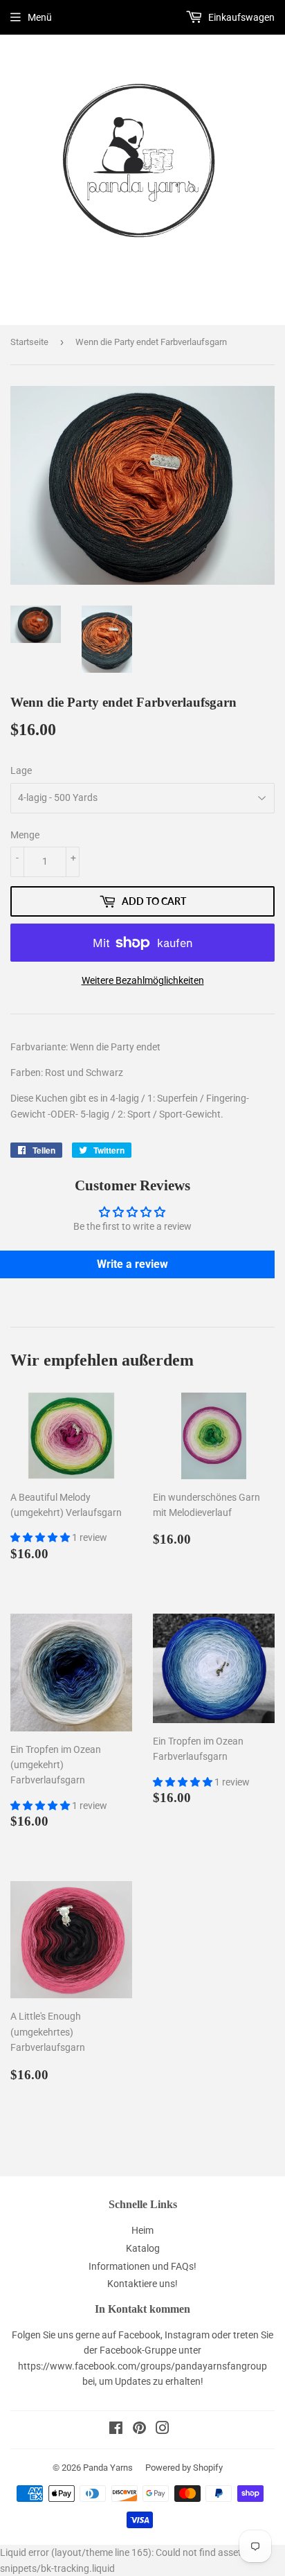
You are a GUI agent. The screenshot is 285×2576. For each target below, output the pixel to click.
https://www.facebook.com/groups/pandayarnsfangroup (142, 2366)
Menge (25, 835)
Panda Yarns (108, 2468)
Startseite (29, 342)
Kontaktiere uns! (142, 2284)
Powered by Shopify (184, 2468)
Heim (142, 2230)
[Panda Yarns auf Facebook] (116, 2430)
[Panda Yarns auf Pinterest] (139, 2430)
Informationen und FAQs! (142, 2266)
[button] (41, 1537)
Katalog (143, 2248)
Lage (21, 770)
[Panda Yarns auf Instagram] (163, 2430)
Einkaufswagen (240, 17)
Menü (40, 17)
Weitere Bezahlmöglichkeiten (143, 980)
